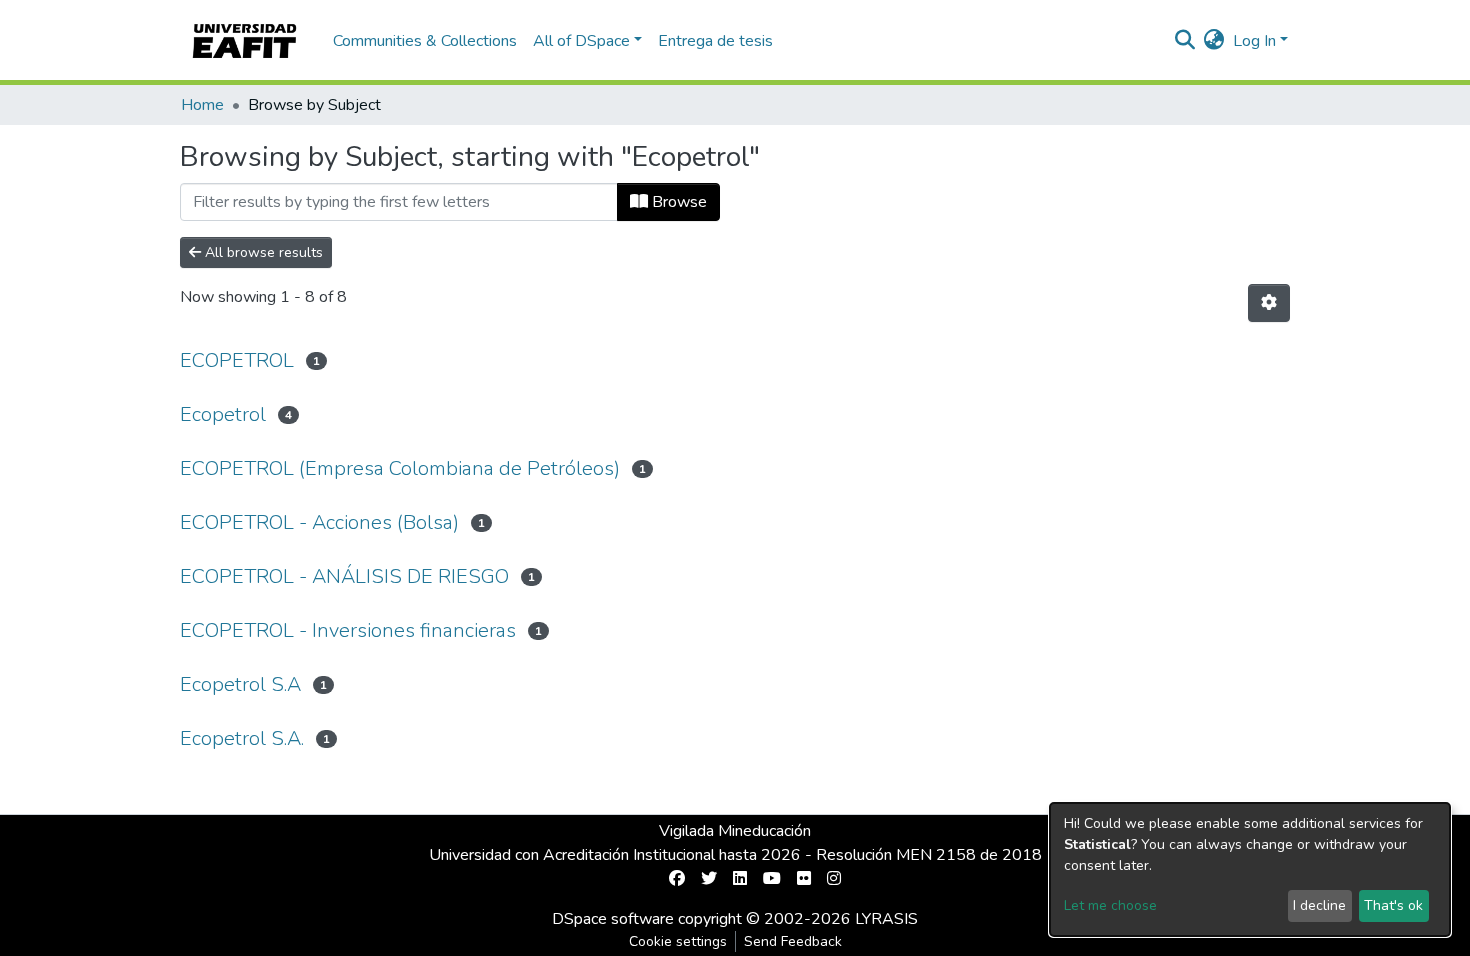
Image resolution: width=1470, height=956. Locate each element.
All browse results (262, 252)
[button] (1214, 41)
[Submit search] (1185, 41)
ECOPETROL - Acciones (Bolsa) (319, 522)
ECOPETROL (237, 360)
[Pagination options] (1269, 303)
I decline (1319, 905)
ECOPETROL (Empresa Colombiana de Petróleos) (400, 468)
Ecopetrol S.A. (242, 738)
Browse (677, 202)
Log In (1254, 41)
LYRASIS (886, 919)
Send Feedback (793, 941)
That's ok (1393, 905)
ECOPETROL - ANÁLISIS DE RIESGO (344, 576)
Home (202, 105)
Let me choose (1110, 905)
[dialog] (1250, 869)
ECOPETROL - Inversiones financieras (348, 630)
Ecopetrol (223, 414)
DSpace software (613, 919)
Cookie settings (678, 941)
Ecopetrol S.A (240, 684)
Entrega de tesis (715, 41)
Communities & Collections (425, 41)
